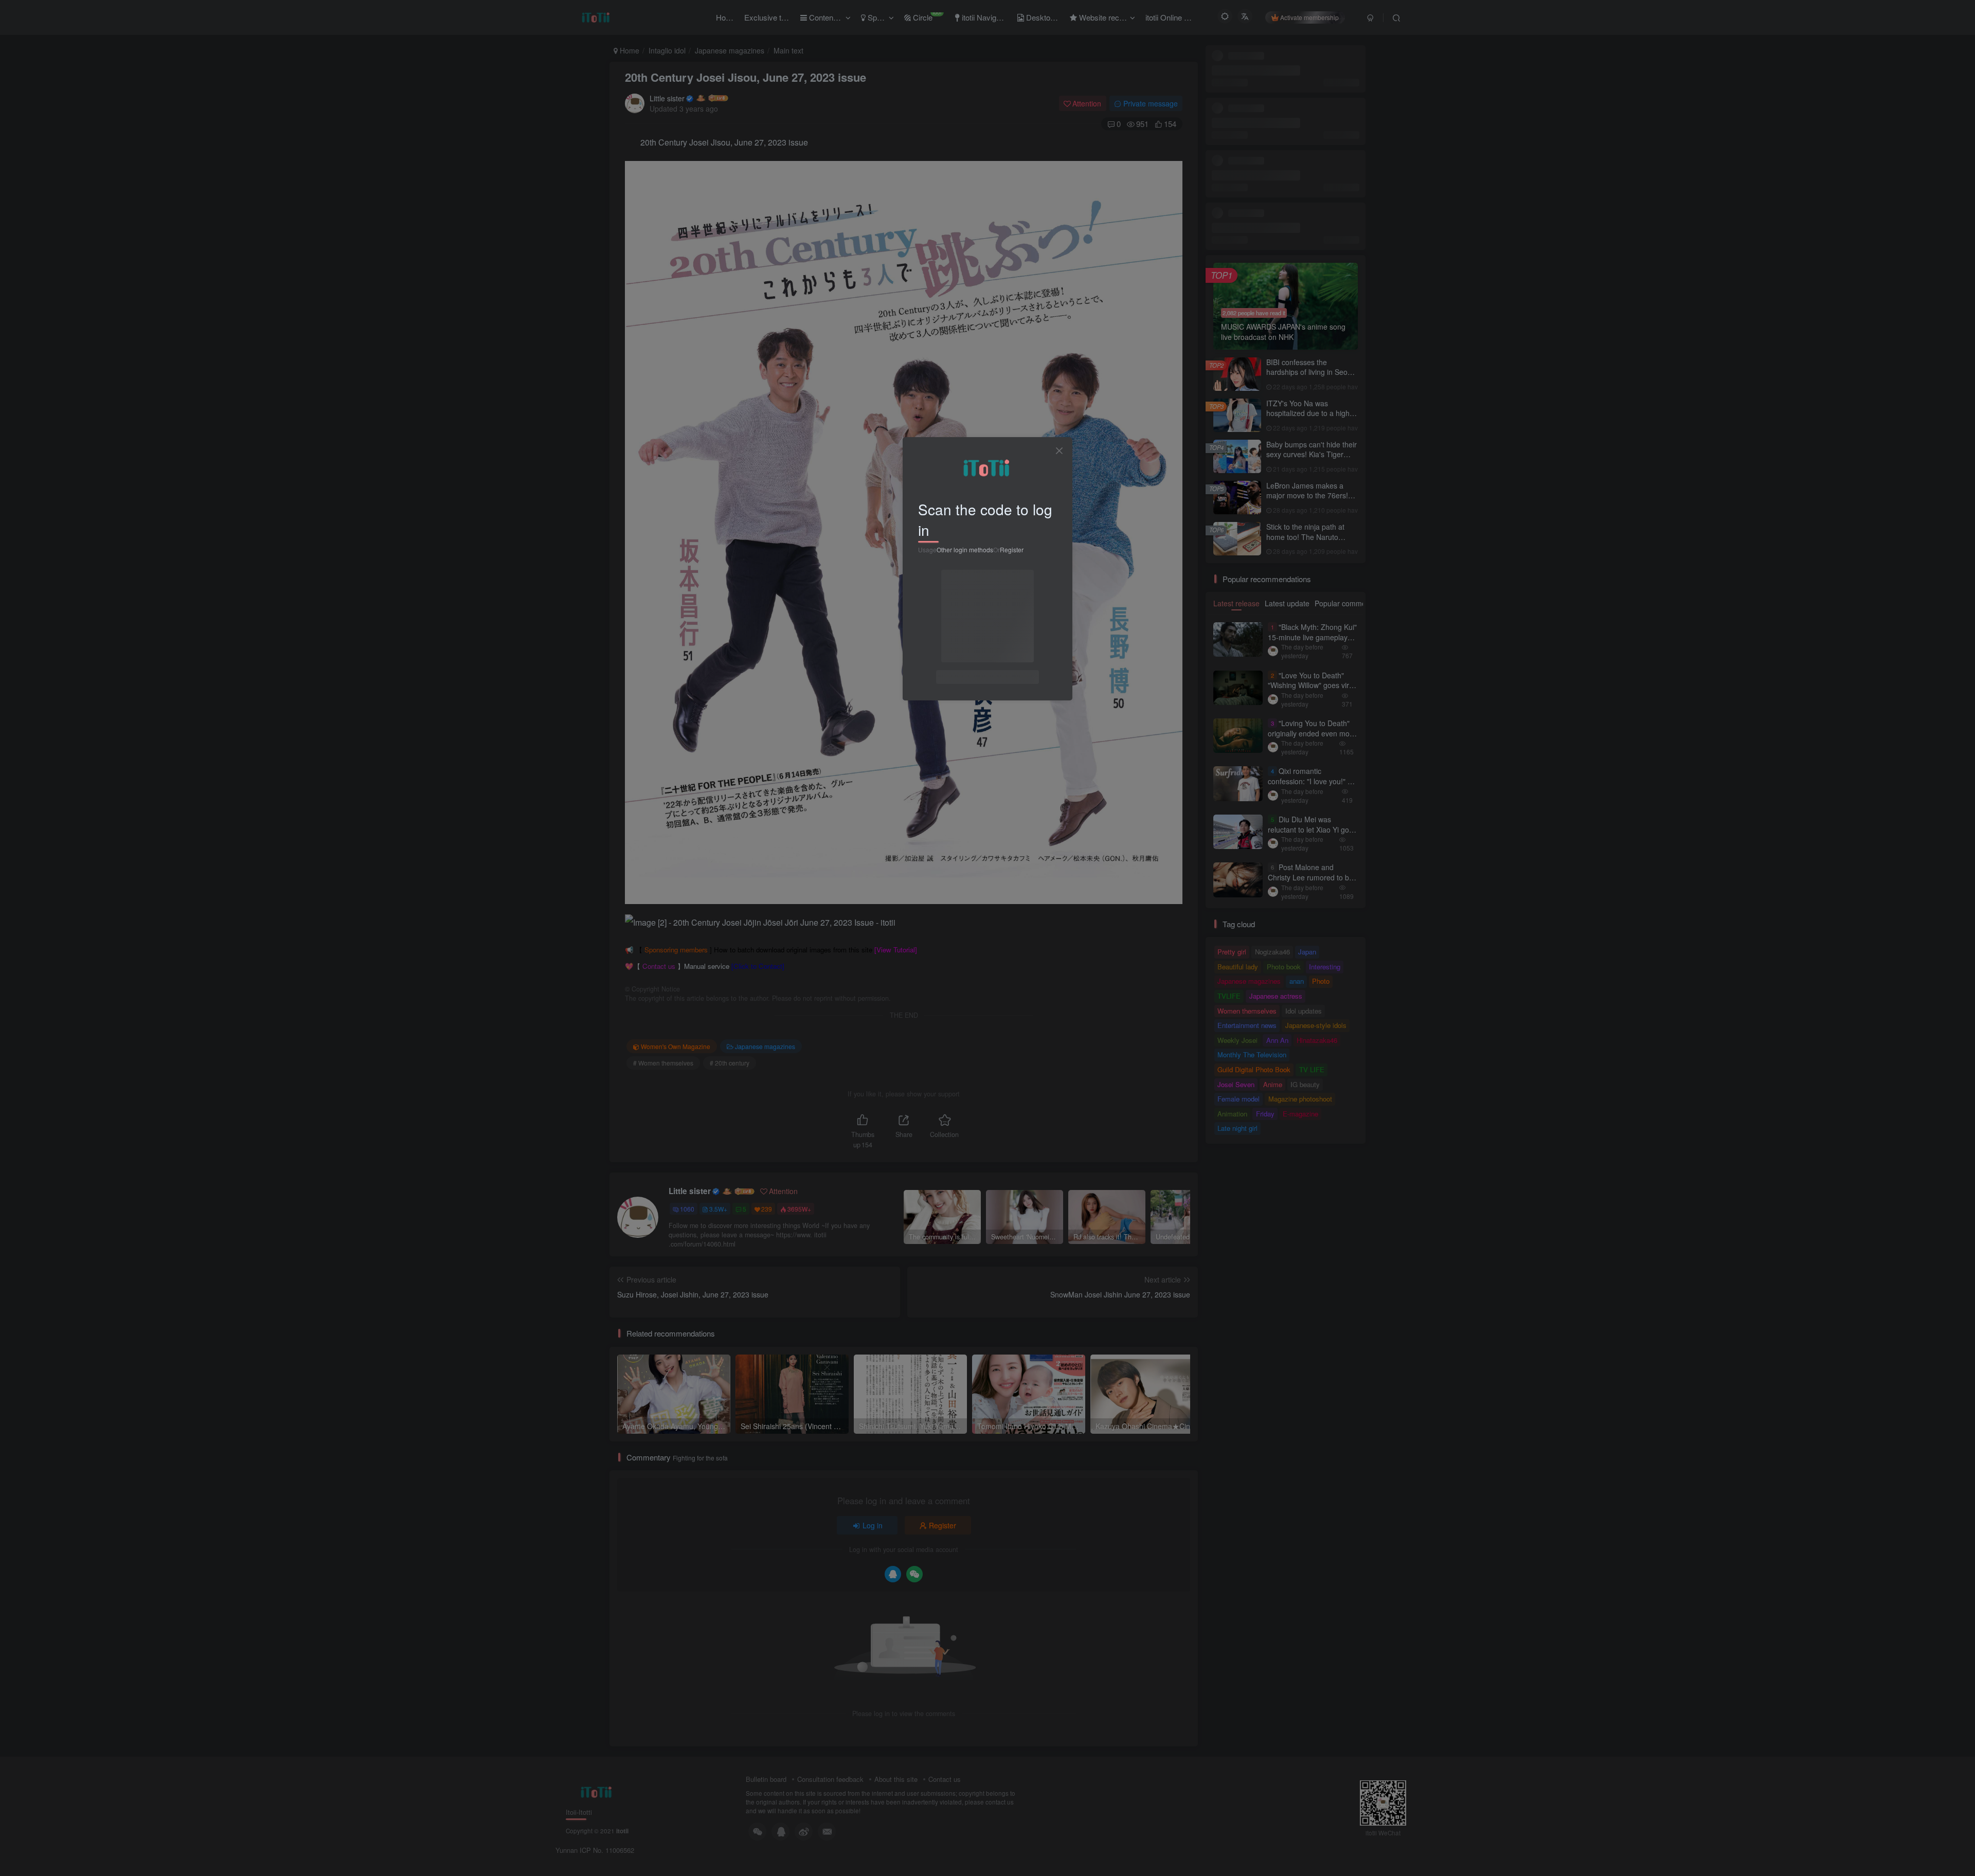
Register (1012, 549)
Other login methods (965, 549)
